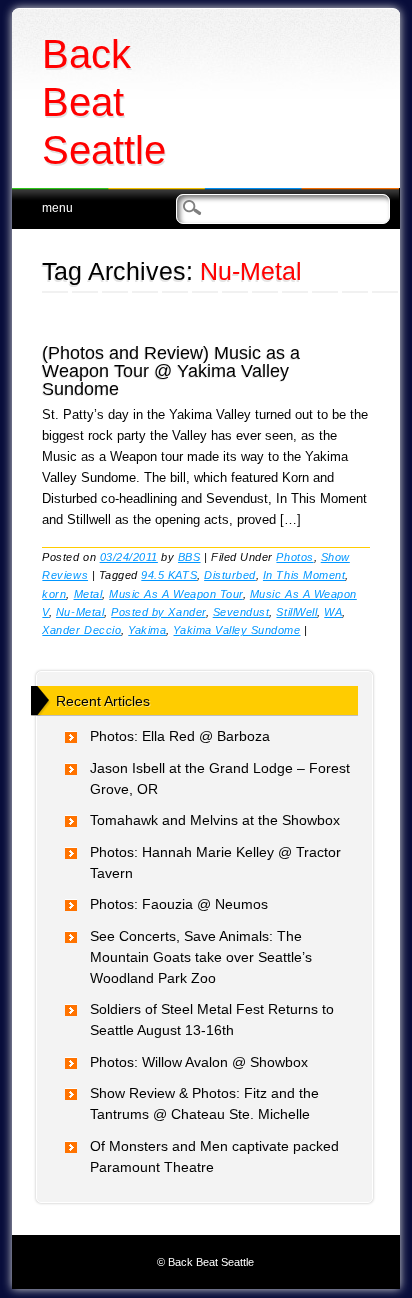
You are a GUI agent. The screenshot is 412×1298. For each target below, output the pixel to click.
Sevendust (241, 612)
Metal (88, 594)
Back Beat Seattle (104, 102)
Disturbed (230, 575)
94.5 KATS (169, 575)
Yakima (147, 630)
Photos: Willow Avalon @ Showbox (199, 1062)
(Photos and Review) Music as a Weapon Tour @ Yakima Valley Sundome (171, 371)
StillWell (296, 612)
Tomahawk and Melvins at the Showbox (215, 820)
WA (333, 612)
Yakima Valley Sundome (236, 630)
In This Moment (304, 575)
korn (54, 594)
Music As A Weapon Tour (176, 594)
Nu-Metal (80, 612)
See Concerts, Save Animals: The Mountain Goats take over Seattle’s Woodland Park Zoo (201, 957)
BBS (189, 557)
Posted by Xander (158, 612)
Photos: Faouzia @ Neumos (179, 904)
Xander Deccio (81, 630)
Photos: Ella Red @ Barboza (180, 736)
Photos (294, 557)
